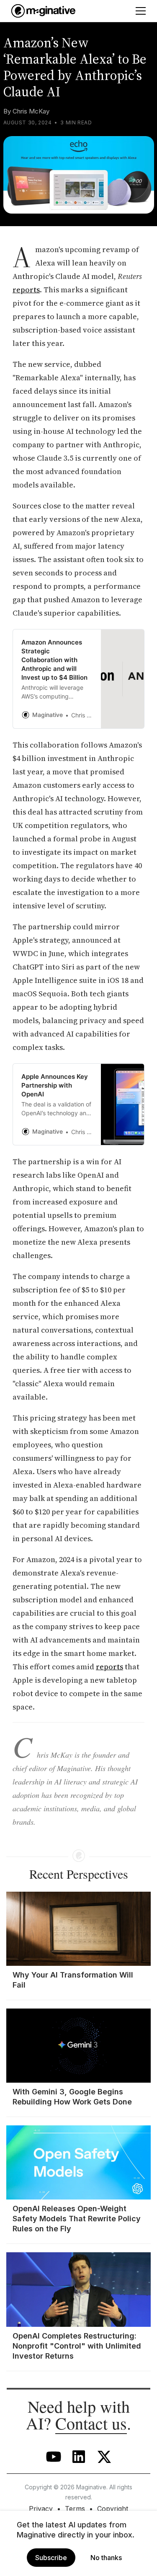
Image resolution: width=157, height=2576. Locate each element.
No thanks (106, 2558)
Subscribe (51, 2558)
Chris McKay (31, 111)
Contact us (91, 2423)
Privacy (41, 2509)
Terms (75, 2509)
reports (26, 290)
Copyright (113, 2509)
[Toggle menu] (141, 11)
